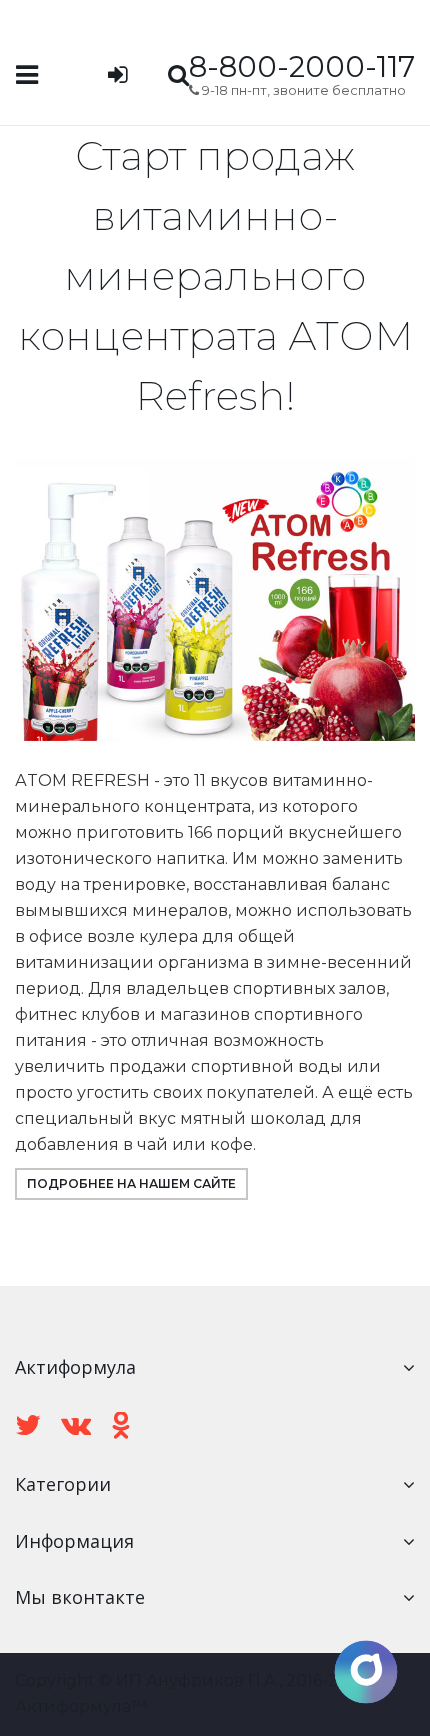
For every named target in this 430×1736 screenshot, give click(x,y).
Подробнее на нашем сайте (131, 1183)
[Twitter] (28, 1425)
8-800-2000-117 (302, 66)
